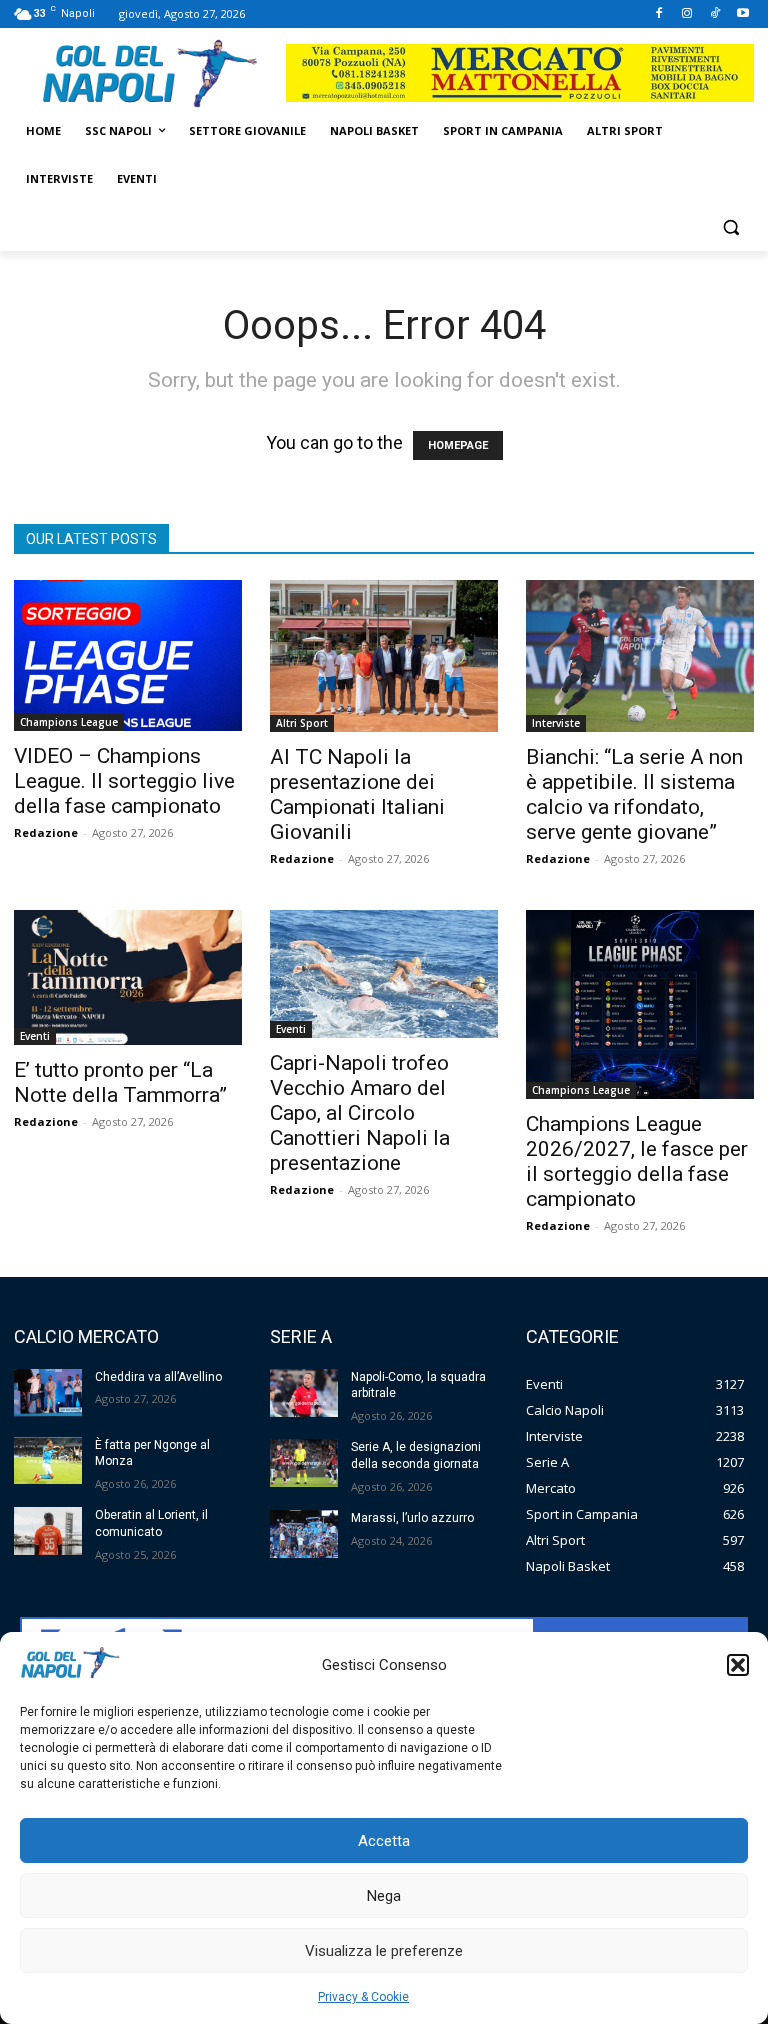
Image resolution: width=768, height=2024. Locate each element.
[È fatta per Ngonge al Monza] (48, 1461)
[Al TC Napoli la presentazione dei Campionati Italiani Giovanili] (384, 656)
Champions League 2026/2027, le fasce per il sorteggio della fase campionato (637, 1161)
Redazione (46, 832)
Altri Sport (302, 723)
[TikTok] (714, 14)
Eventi (35, 1036)
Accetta (384, 1841)
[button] (738, 1665)
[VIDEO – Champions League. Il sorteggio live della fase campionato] (128, 655)
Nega (384, 1896)
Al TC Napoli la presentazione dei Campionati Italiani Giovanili (357, 794)
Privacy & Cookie (363, 1997)
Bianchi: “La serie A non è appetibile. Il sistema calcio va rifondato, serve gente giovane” (634, 794)
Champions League (69, 722)
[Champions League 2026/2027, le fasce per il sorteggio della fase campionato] (640, 1004)
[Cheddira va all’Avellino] (48, 1393)
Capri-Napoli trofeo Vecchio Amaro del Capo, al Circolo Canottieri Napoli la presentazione (360, 1113)
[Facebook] (659, 14)
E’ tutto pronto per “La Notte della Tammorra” (120, 1082)
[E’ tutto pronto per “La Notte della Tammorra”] (128, 977)
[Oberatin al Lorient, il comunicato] (48, 1531)
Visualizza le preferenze (384, 1951)
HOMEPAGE (458, 445)
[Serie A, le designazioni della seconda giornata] (304, 1463)
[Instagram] (687, 14)
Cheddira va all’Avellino (158, 1377)
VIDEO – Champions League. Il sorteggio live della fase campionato (124, 781)
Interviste (556, 723)
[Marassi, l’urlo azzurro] (304, 1534)
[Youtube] (742, 14)
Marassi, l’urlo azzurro (412, 1518)
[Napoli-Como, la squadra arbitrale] (304, 1393)
